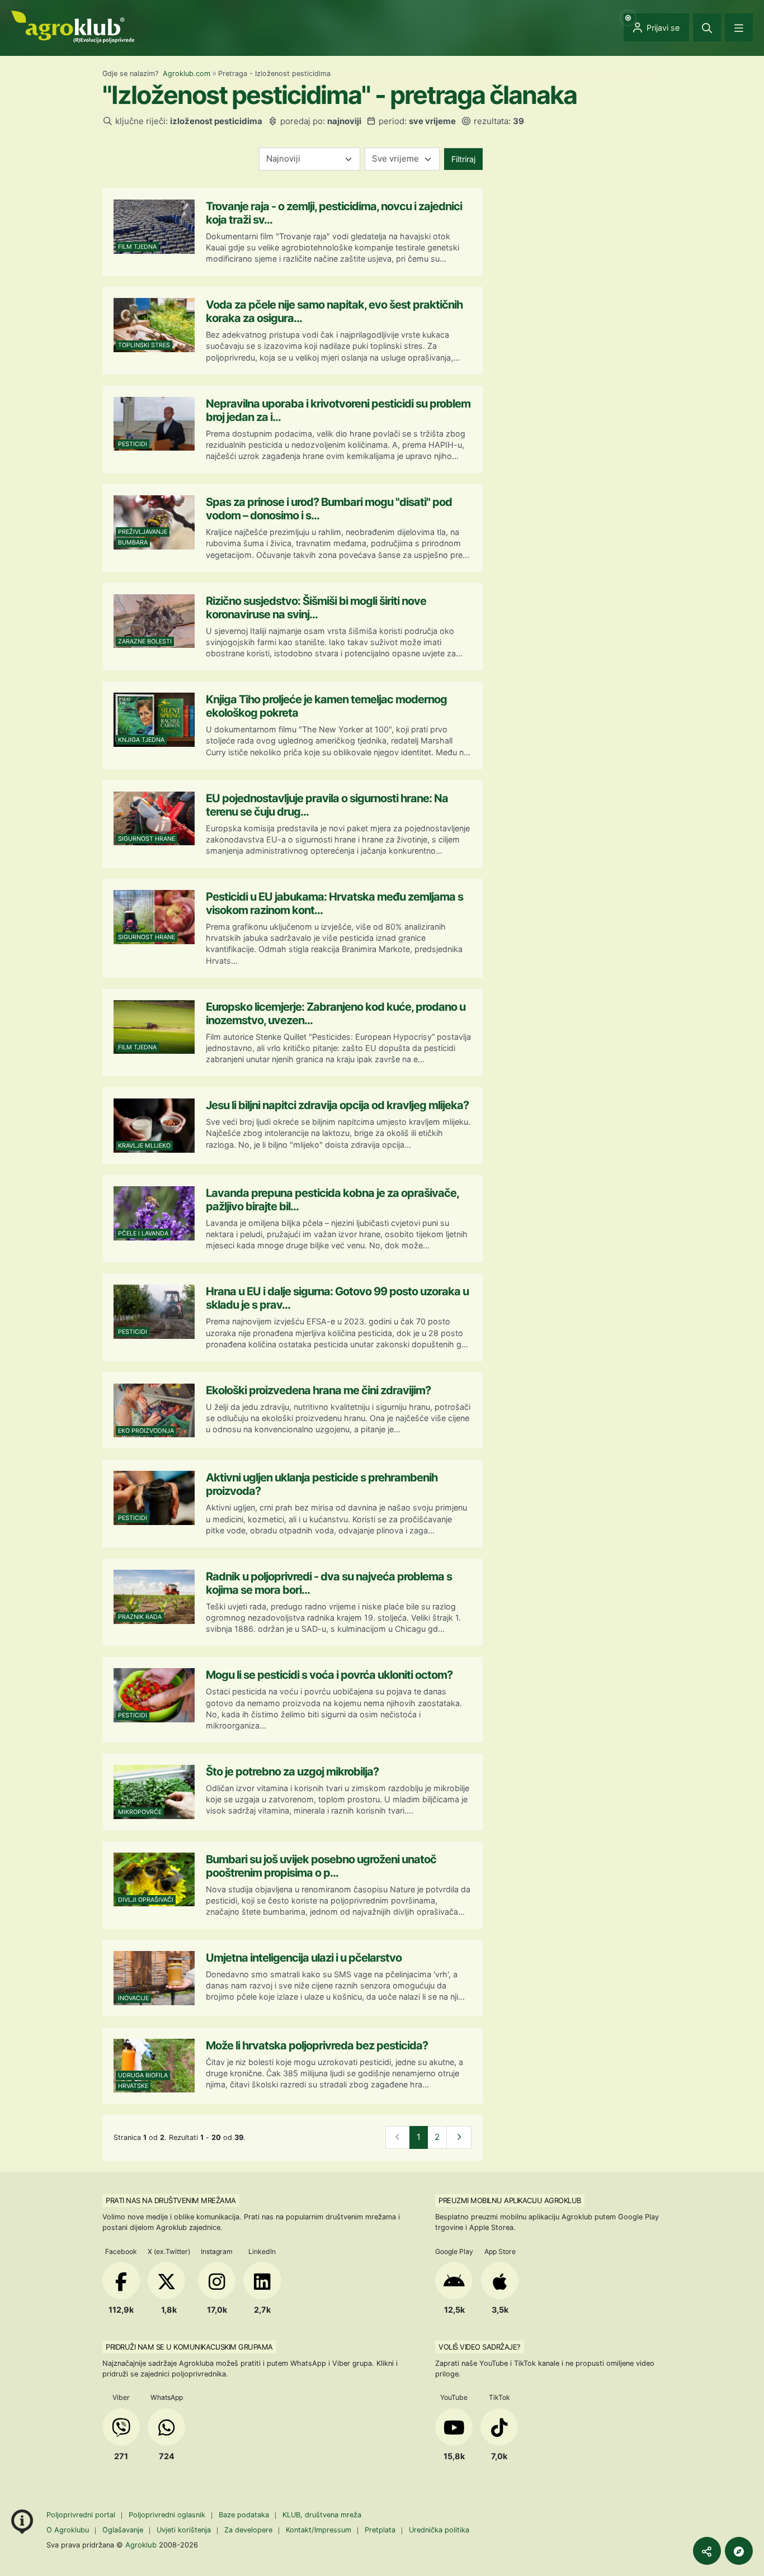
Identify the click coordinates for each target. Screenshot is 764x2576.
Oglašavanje (123, 2530)
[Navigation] (739, 27)
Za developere (248, 2530)
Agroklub (141, 2545)
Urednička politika (439, 2530)
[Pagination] (459, 2137)
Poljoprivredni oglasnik (168, 2515)
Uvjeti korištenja (184, 2530)
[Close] (707, 27)
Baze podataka (245, 2515)
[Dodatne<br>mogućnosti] (739, 2551)
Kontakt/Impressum (319, 2530)
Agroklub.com (187, 74)
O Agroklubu (68, 2530)
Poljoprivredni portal (82, 2515)
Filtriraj (463, 159)
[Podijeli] (707, 2551)
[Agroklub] (73, 26)
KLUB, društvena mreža (322, 2515)
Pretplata (380, 2530)
